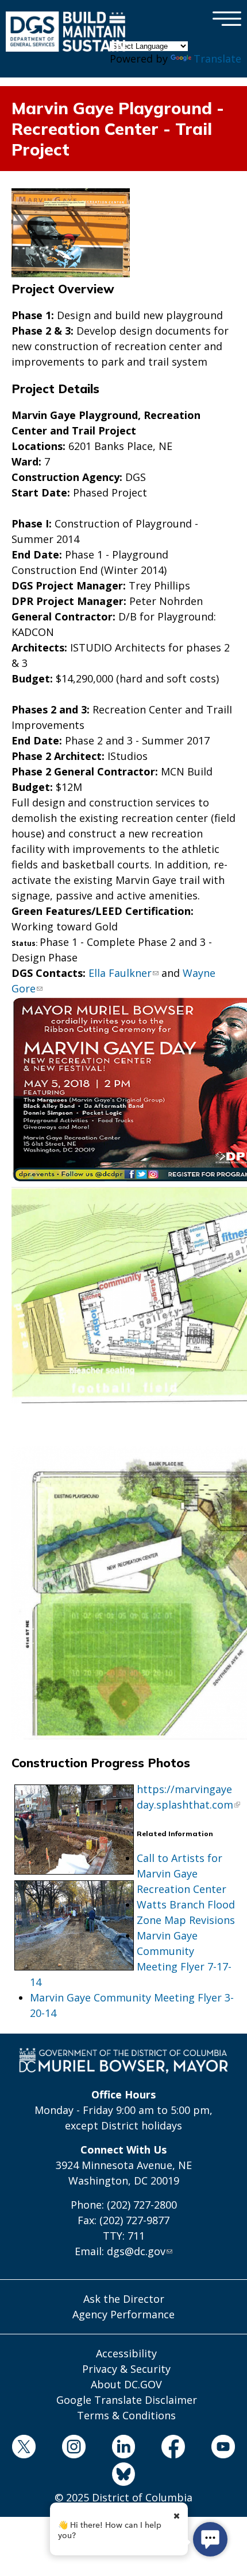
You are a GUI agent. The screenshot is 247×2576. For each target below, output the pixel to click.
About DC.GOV (126, 2384)
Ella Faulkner (120, 973)
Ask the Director (124, 2299)
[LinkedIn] (123, 2449)
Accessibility (126, 2353)
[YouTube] (223, 2449)
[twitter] (24, 2449)
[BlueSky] (123, 2476)
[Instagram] (74, 2449)
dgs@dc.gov (136, 2251)
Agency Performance (123, 2314)
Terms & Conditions (126, 2415)
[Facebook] (173, 2449)
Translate (217, 59)
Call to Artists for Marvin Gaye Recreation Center (182, 1873)
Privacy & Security (126, 2369)
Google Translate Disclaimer (127, 2400)
